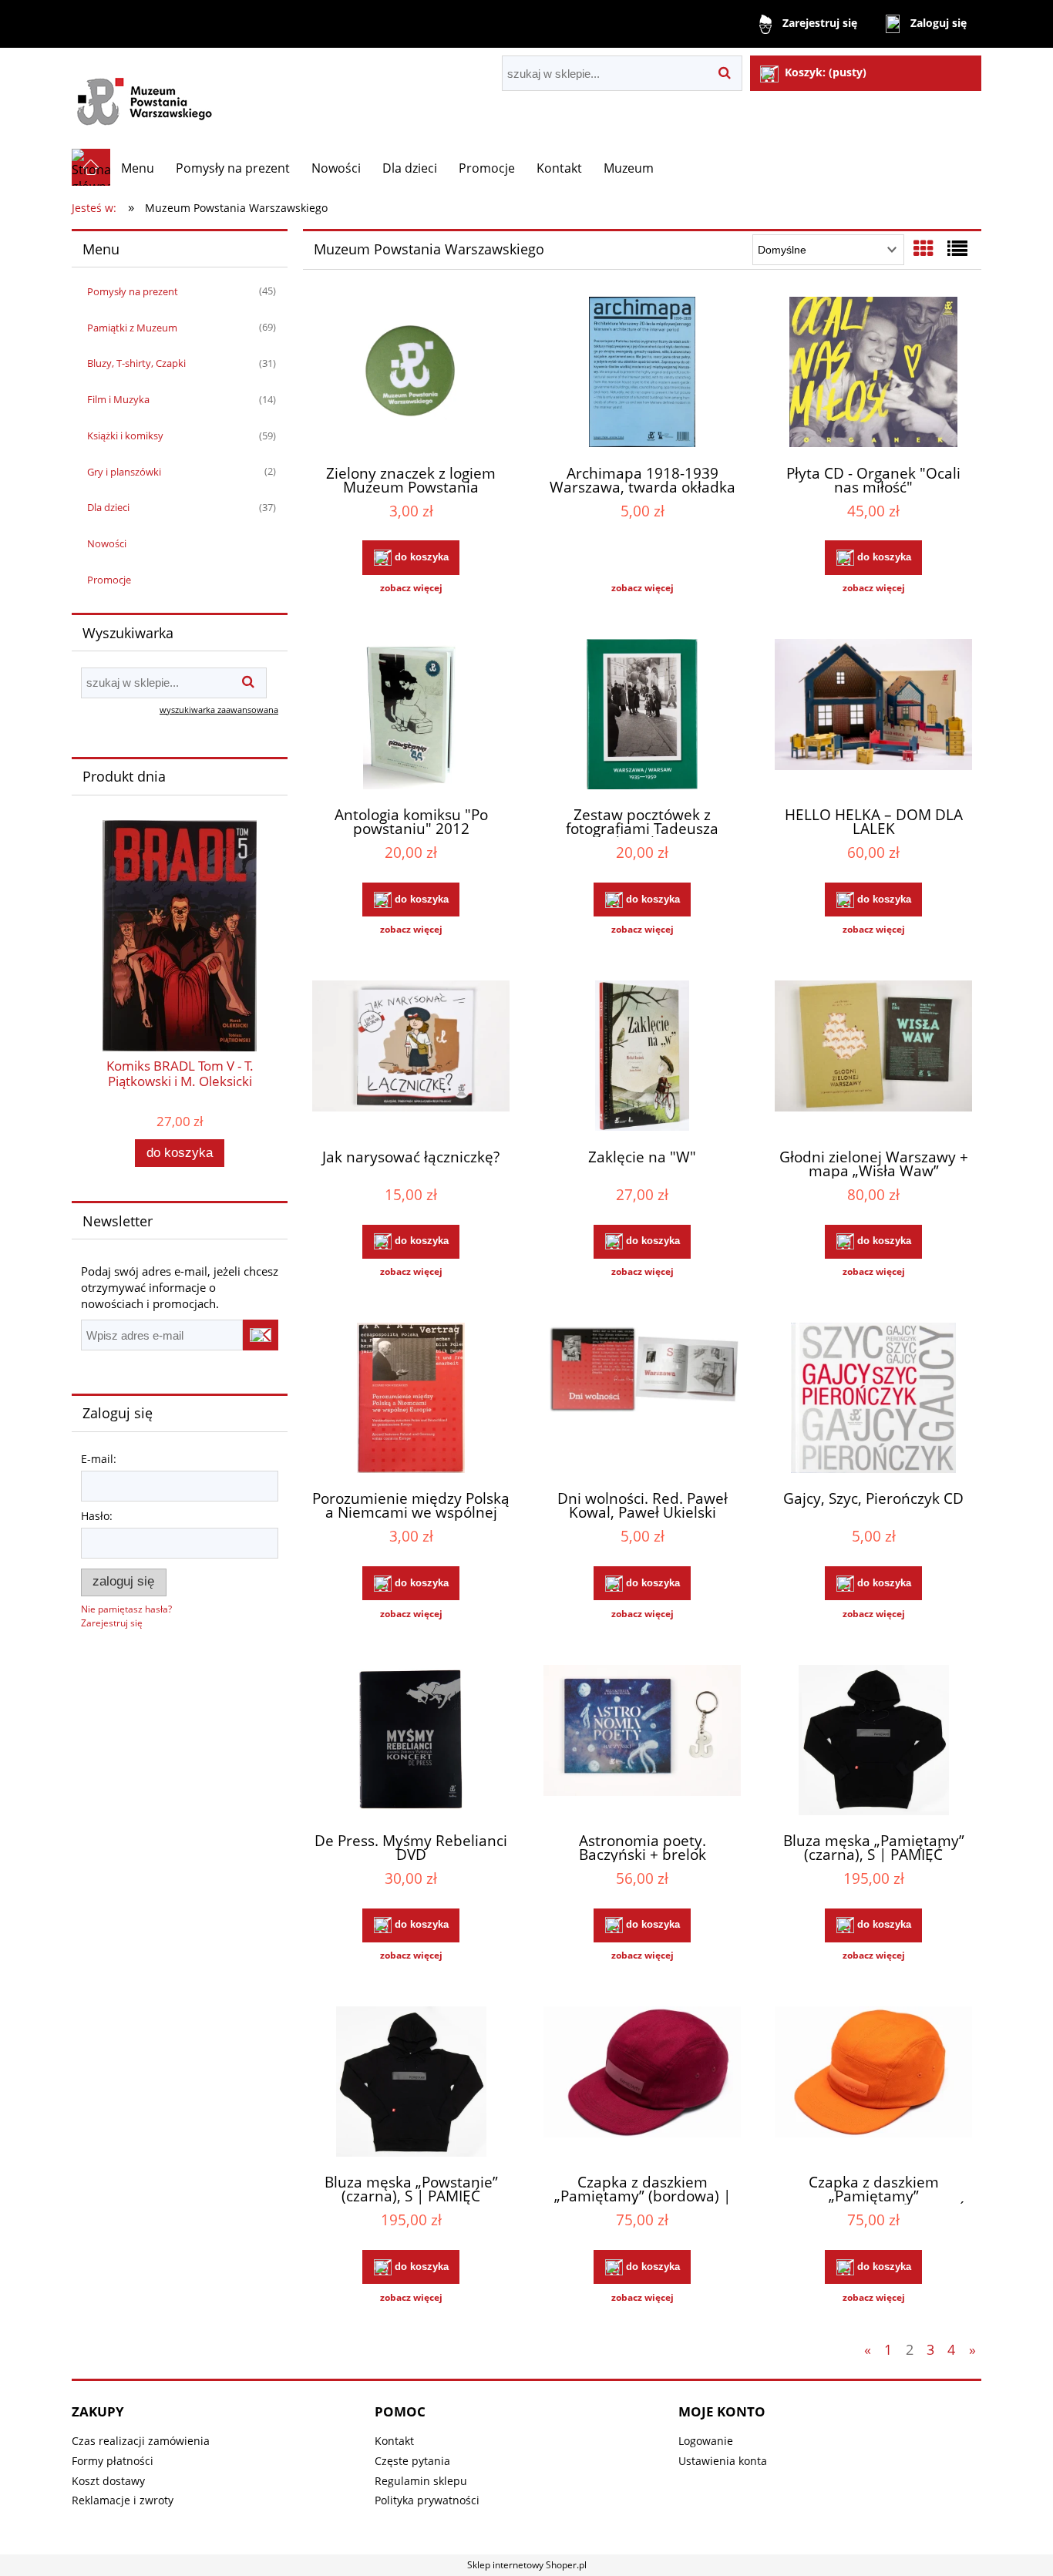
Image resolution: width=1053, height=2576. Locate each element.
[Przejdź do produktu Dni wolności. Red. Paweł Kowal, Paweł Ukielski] (642, 1400)
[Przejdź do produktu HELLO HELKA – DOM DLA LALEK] (873, 716)
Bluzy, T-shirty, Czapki (136, 363)
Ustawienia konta (723, 2461)
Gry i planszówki (124, 472)
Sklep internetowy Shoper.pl (527, 2565)
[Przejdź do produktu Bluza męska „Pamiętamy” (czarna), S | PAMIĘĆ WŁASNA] (873, 1742)
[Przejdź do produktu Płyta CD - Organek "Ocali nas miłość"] (873, 374)
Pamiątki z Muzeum (132, 328)
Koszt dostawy (108, 2481)
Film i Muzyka (118, 399)
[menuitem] (138, 168)
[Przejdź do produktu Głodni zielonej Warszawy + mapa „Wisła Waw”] (873, 1058)
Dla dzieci (108, 507)
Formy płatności (113, 2461)
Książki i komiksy (125, 435)
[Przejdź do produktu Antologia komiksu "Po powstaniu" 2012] (411, 716)
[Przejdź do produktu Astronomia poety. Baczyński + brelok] (642, 1742)
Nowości (107, 543)
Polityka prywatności (427, 2500)
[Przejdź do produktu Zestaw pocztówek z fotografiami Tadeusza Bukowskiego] (642, 716)
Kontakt (394, 2441)
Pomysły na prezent (133, 291)
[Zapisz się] (261, 1335)
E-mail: (99, 1459)
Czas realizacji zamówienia (141, 2441)
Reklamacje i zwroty (123, 2500)
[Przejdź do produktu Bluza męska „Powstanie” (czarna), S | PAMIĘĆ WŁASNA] (411, 2083)
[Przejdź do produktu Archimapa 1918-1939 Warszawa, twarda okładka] (642, 374)
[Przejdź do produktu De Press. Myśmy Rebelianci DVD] (411, 1742)
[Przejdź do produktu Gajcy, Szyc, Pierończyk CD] (873, 1400)
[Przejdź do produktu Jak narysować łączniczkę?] (411, 1058)
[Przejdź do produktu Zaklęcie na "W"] (642, 1058)
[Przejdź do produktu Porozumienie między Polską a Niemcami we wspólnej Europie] (411, 1400)
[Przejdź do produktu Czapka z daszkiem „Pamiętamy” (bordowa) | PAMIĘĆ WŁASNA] (642, 2083)
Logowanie (706, 2441)
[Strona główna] (151, 98)
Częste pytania (412, 2461)
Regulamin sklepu (421, 2481)
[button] (411, 588)
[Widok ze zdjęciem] (923, 248)
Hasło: (97, 1516)
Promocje (109, 580)
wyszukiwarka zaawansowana (219, 710)
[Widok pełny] (957, 248)
